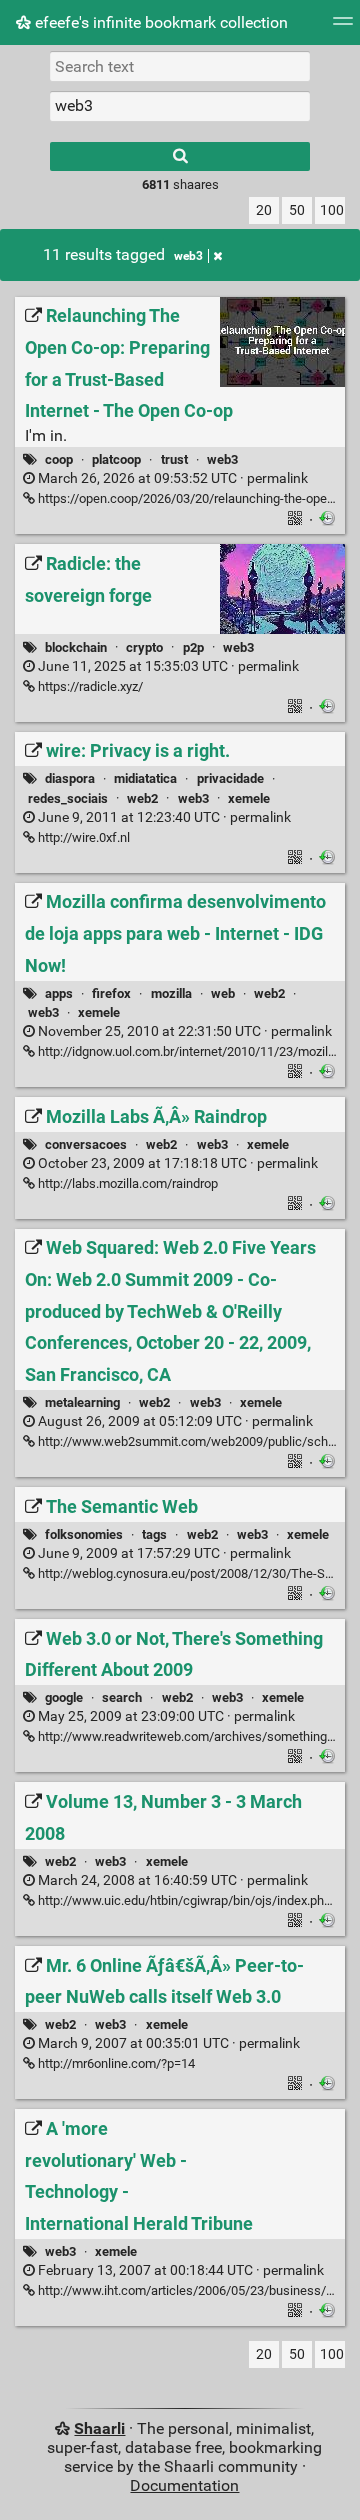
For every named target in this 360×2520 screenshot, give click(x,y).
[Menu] (343, 27)
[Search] (180, 156)
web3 (188, 256)
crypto (144, 647)
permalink (171, 478)
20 (264, 210)
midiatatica (145, 778)
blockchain (76, 647)
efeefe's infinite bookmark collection (159, 22)
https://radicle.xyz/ (89, 686)
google (64, 1697)
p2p (193, 647)
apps (59, 993)
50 (297, 210)
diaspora (70, 778)
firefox (111, 993)
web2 (142, 798)
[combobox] (180, 106)
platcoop (116, 459)
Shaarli (99, 2428)
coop (59, 459)
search (122, 1697)
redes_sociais (68, 798)
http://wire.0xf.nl (82, 837)
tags (154, 1534)
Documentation (184, 2485)
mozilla (171, 993)
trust (174, 459)
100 (332, 210)
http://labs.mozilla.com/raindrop (126, 1183)
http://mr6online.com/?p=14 (115, 2063)
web (223, 993)
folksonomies (84, 1534)
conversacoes (86, 1144)
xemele (249, 798)
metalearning (82, 1402)
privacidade (230, 778)
